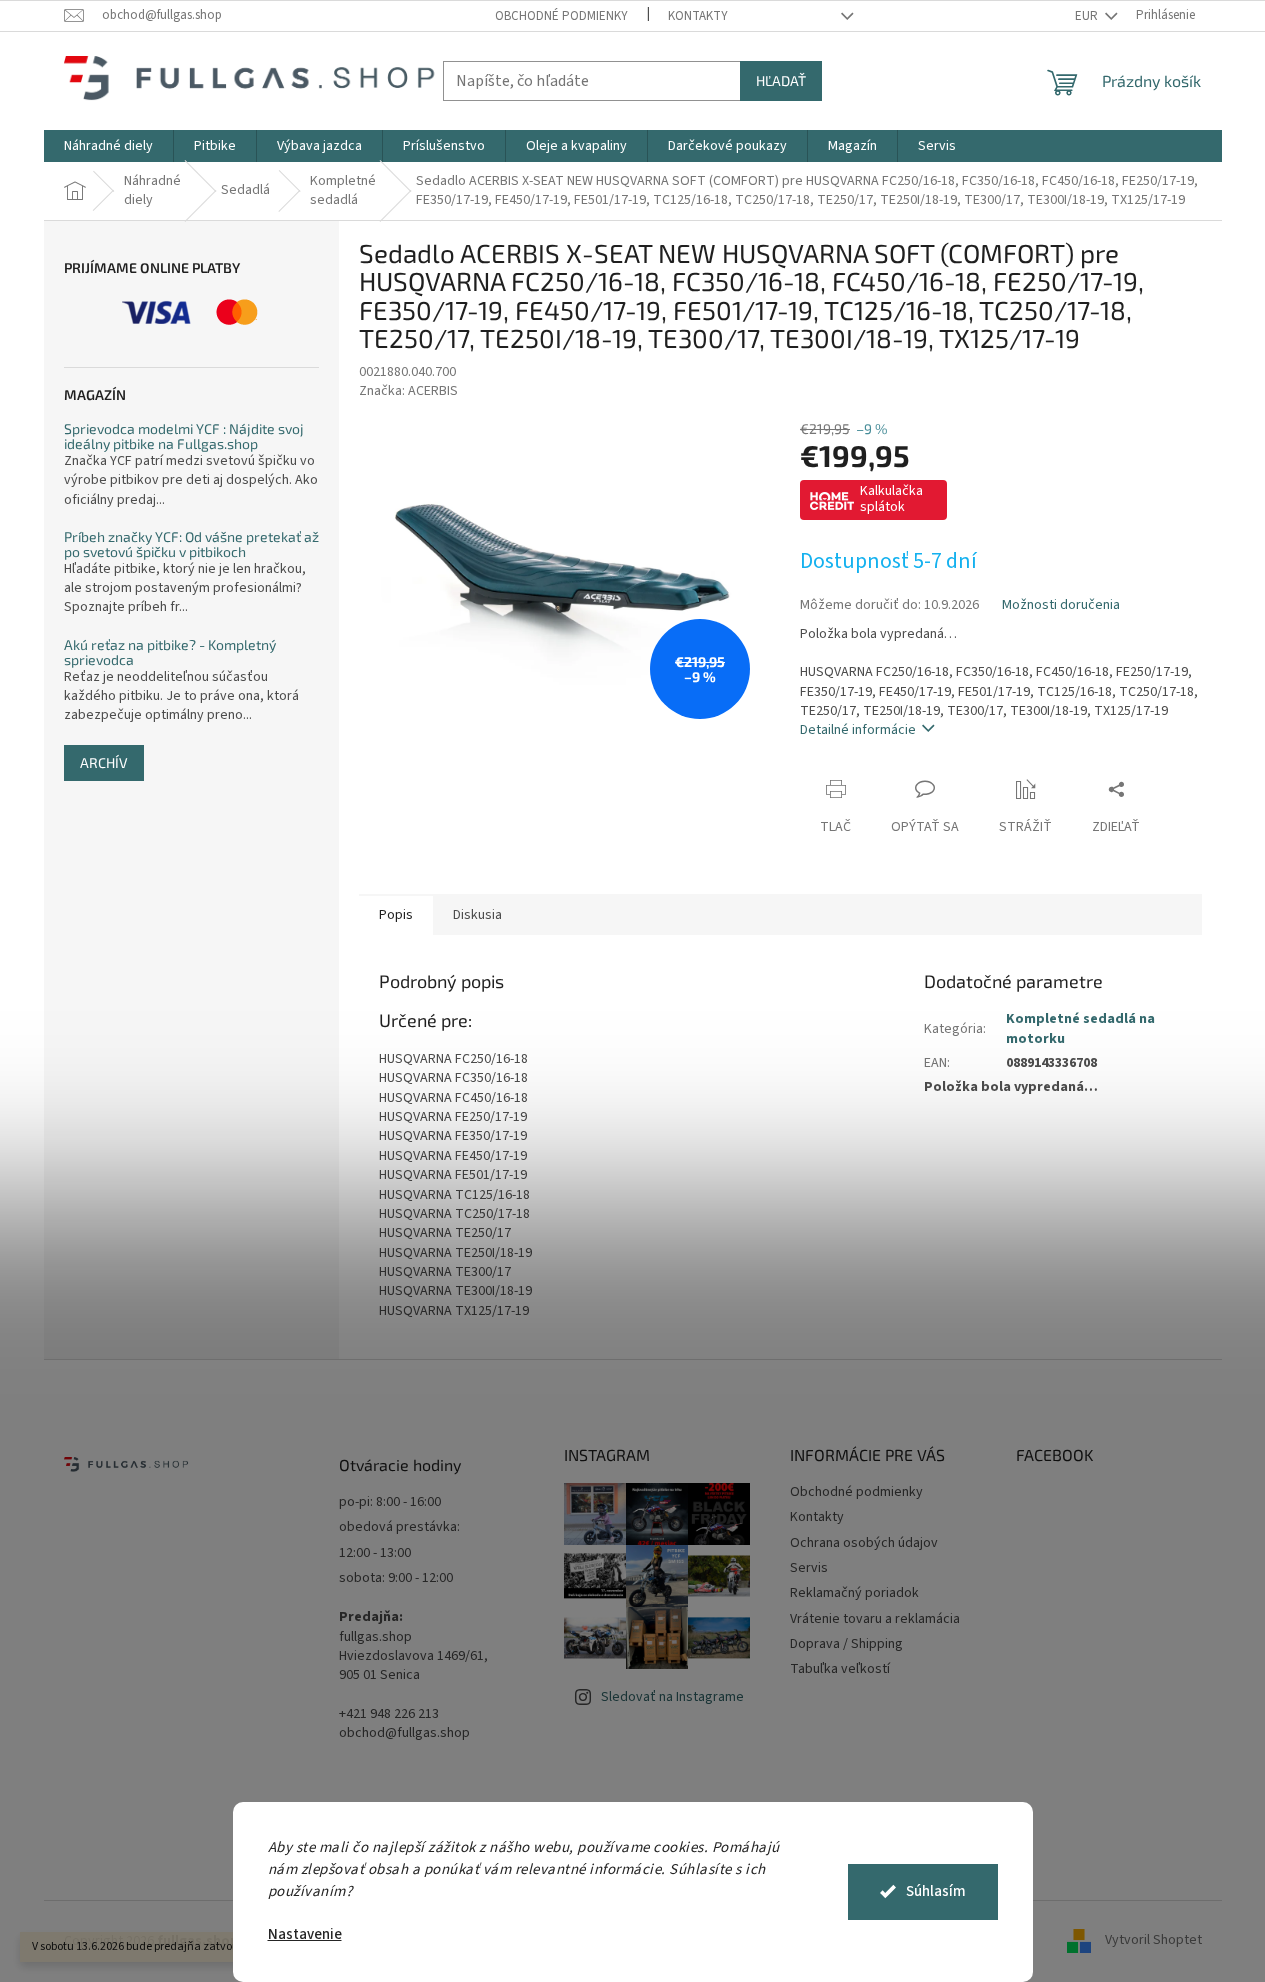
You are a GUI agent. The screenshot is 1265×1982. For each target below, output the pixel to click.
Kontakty (698, 16)
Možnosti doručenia (1061, 605)
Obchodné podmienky (561, 16)
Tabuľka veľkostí (840, 1669)
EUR (1088, 16)
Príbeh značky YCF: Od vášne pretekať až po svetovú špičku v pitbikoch (191, 544)
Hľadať (781, 80)
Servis (809, 1568)
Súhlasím (936, 1891)
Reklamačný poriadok (854, 1593)
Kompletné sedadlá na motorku (1080, 1028)
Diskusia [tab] (477, 915)
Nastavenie (305, 1934)
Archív (104, 762)
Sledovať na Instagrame (672, 1697)
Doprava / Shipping (846, 1644)
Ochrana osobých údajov (864, 1543)
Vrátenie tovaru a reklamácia (875, 1619)
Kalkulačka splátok (891, 499)
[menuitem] (108, 146)
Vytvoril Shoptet (1153, 1941)
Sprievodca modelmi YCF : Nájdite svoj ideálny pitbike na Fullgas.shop (184, 436)
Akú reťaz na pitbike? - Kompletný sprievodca (170, 652)
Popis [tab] (396, 915)
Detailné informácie (858, 730)
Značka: (408, 391)
